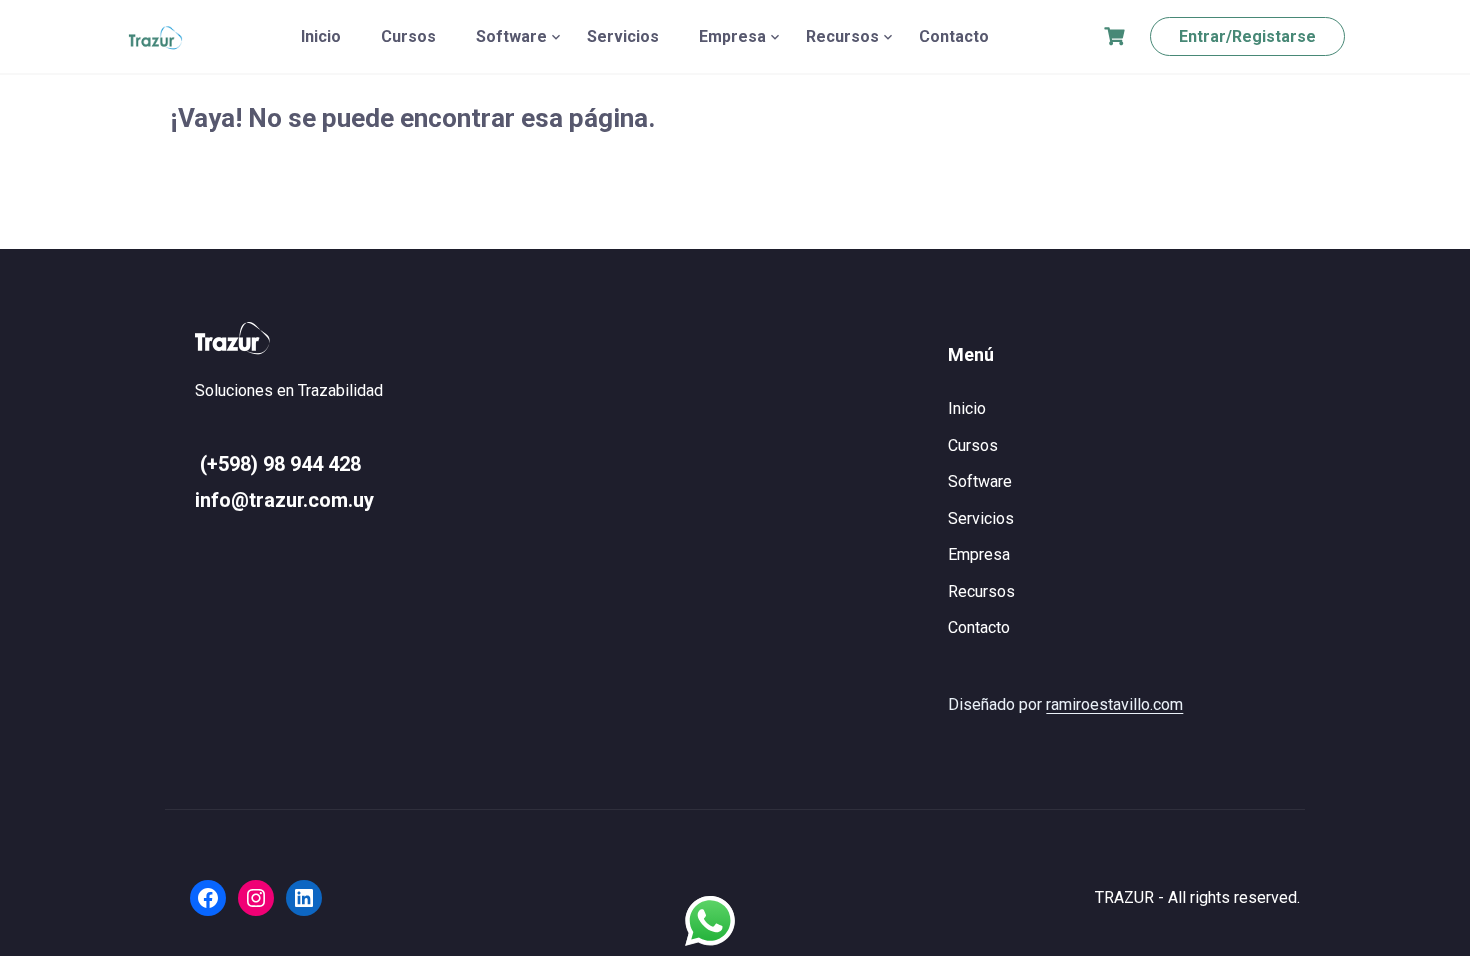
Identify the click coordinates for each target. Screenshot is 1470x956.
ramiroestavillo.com (1114, 704)
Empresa (732, 36)
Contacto (954, 36)
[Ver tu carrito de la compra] (1117, 36)
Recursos (842, 36)
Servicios (623, 36)
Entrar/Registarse (1247, 36)
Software (511, 36)
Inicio (321, 36)
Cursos (408, 36)
